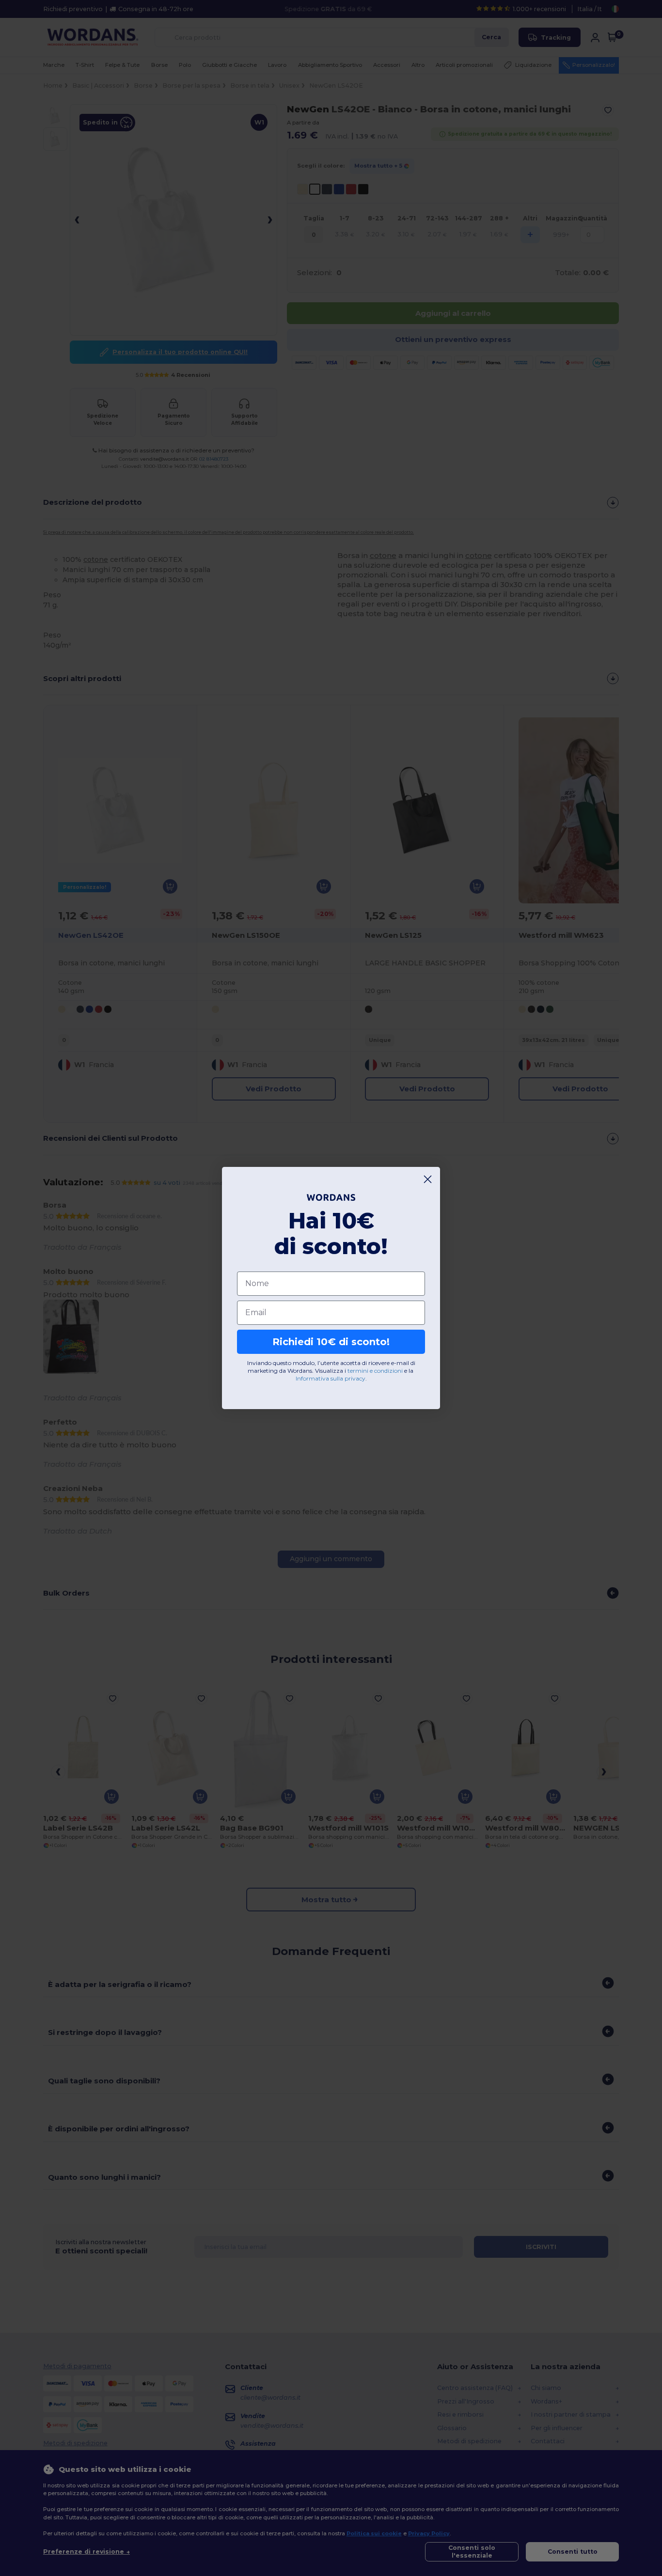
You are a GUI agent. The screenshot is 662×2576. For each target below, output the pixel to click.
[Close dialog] (428, 1179)
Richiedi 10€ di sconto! (331, 1342)
